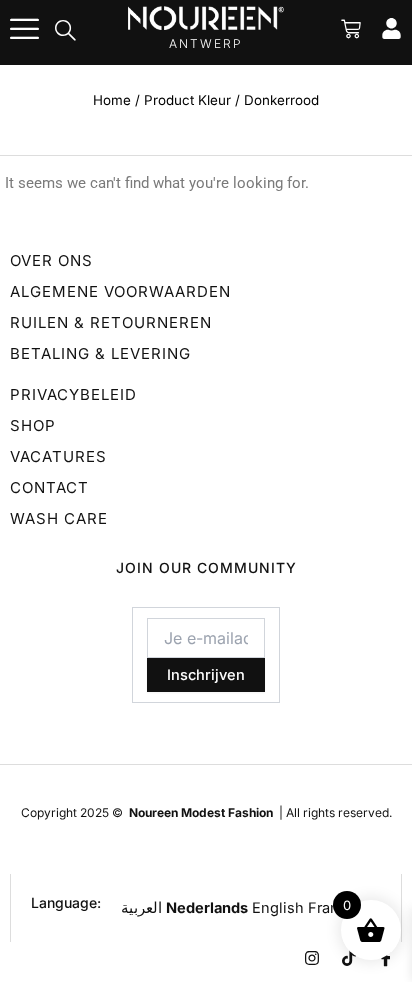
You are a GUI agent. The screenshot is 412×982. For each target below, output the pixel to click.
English (278, 908)
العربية (141, 908)
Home (112, 100)
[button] (66, 32)
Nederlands (207, 908)
